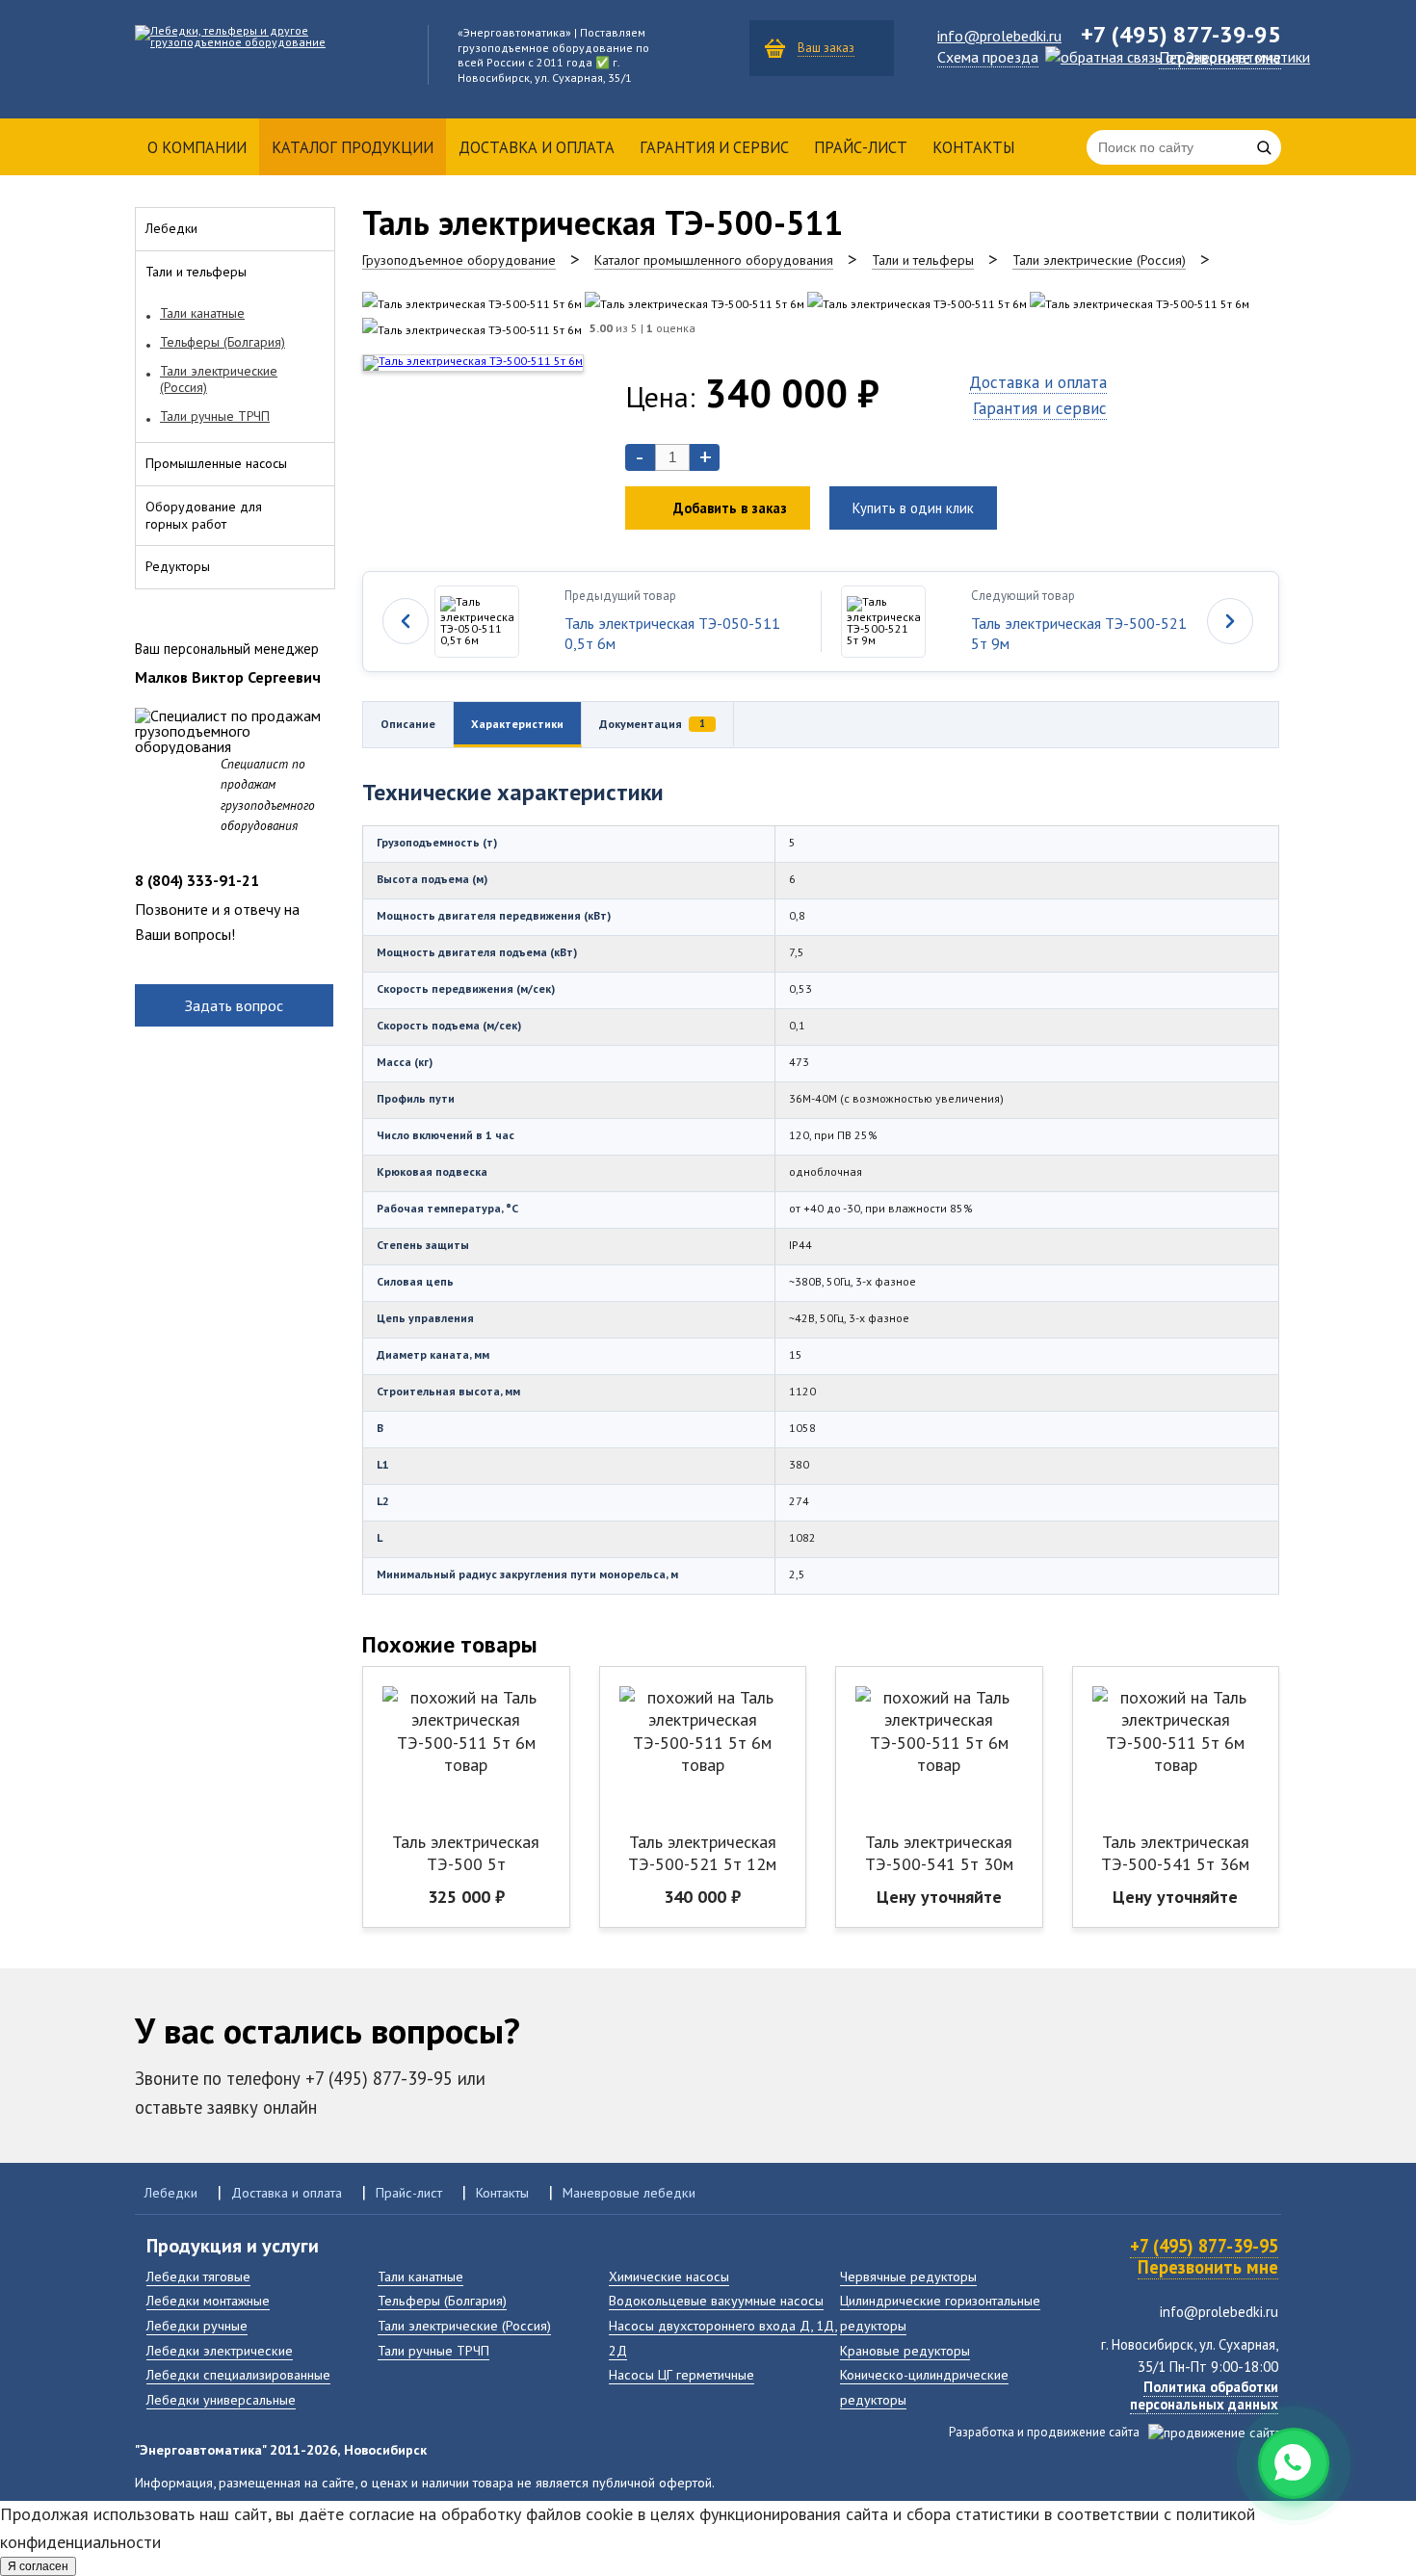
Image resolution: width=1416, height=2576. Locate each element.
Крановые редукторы (905, 2350)
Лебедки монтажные (208, 2300)
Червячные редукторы (908, 2276)
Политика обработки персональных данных (1204, 2395)
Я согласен (38, 2566)
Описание (408, 724)
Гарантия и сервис (714, 147)
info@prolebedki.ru (999, 36)
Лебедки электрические (220, 2350)
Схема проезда (988, 57)
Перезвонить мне (1208, 2267)
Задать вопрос (234, 1005)
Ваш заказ (826, 48)
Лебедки (171, 2192)
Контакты (973, 147)
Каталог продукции (353, 147)
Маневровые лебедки (629, 2192)
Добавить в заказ (730, 508)
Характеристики (517, 724)
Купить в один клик (913, 508)
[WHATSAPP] (1294, 2463)
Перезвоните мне (1220, 58)
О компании (197, 147)
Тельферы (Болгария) (442, 2300)
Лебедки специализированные (238, 2374)
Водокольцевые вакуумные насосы (716, 2300)
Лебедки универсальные (221, 2399)
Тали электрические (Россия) (464, 2325)
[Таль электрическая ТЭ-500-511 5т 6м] (472, 304)
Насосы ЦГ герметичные (682, 2374)
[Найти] (1264, 147)
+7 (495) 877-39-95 (1204, 2246)
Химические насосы (669, 2276)
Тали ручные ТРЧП (433, 2350)
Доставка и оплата (537, 147)
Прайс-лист (861, 147)
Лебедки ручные (197, 2325)
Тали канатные (420, 2276)
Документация (652, 724)
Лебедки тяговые (198, 2276)
